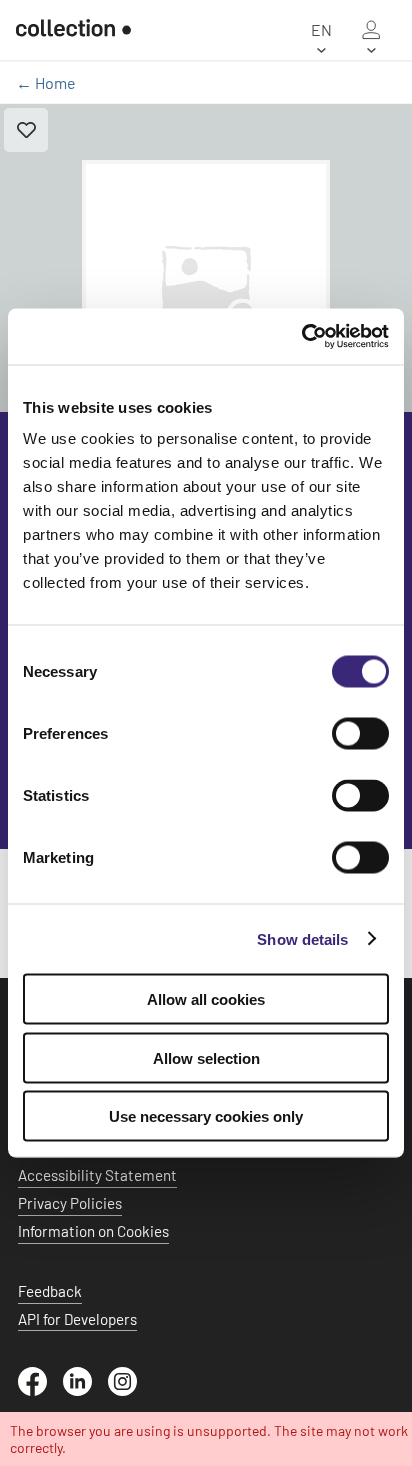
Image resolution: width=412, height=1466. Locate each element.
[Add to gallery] (26, 130)
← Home (46, 82)
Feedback (50, 1291)
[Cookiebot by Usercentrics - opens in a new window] (301, 337)
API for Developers (77, 1319)
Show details (302, 938)
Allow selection (206, 1057)
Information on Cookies (93, 1231)
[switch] (360, 734)
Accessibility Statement (97, 1175)
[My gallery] (371, 30)
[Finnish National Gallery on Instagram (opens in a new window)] (130, 1390)
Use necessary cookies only (206, 1116)
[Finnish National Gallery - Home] (73, 30)
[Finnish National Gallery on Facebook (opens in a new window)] (40, 1390)
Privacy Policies (70, 1203)
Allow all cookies (206, 999)
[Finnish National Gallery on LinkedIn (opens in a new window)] (85, 1390)
